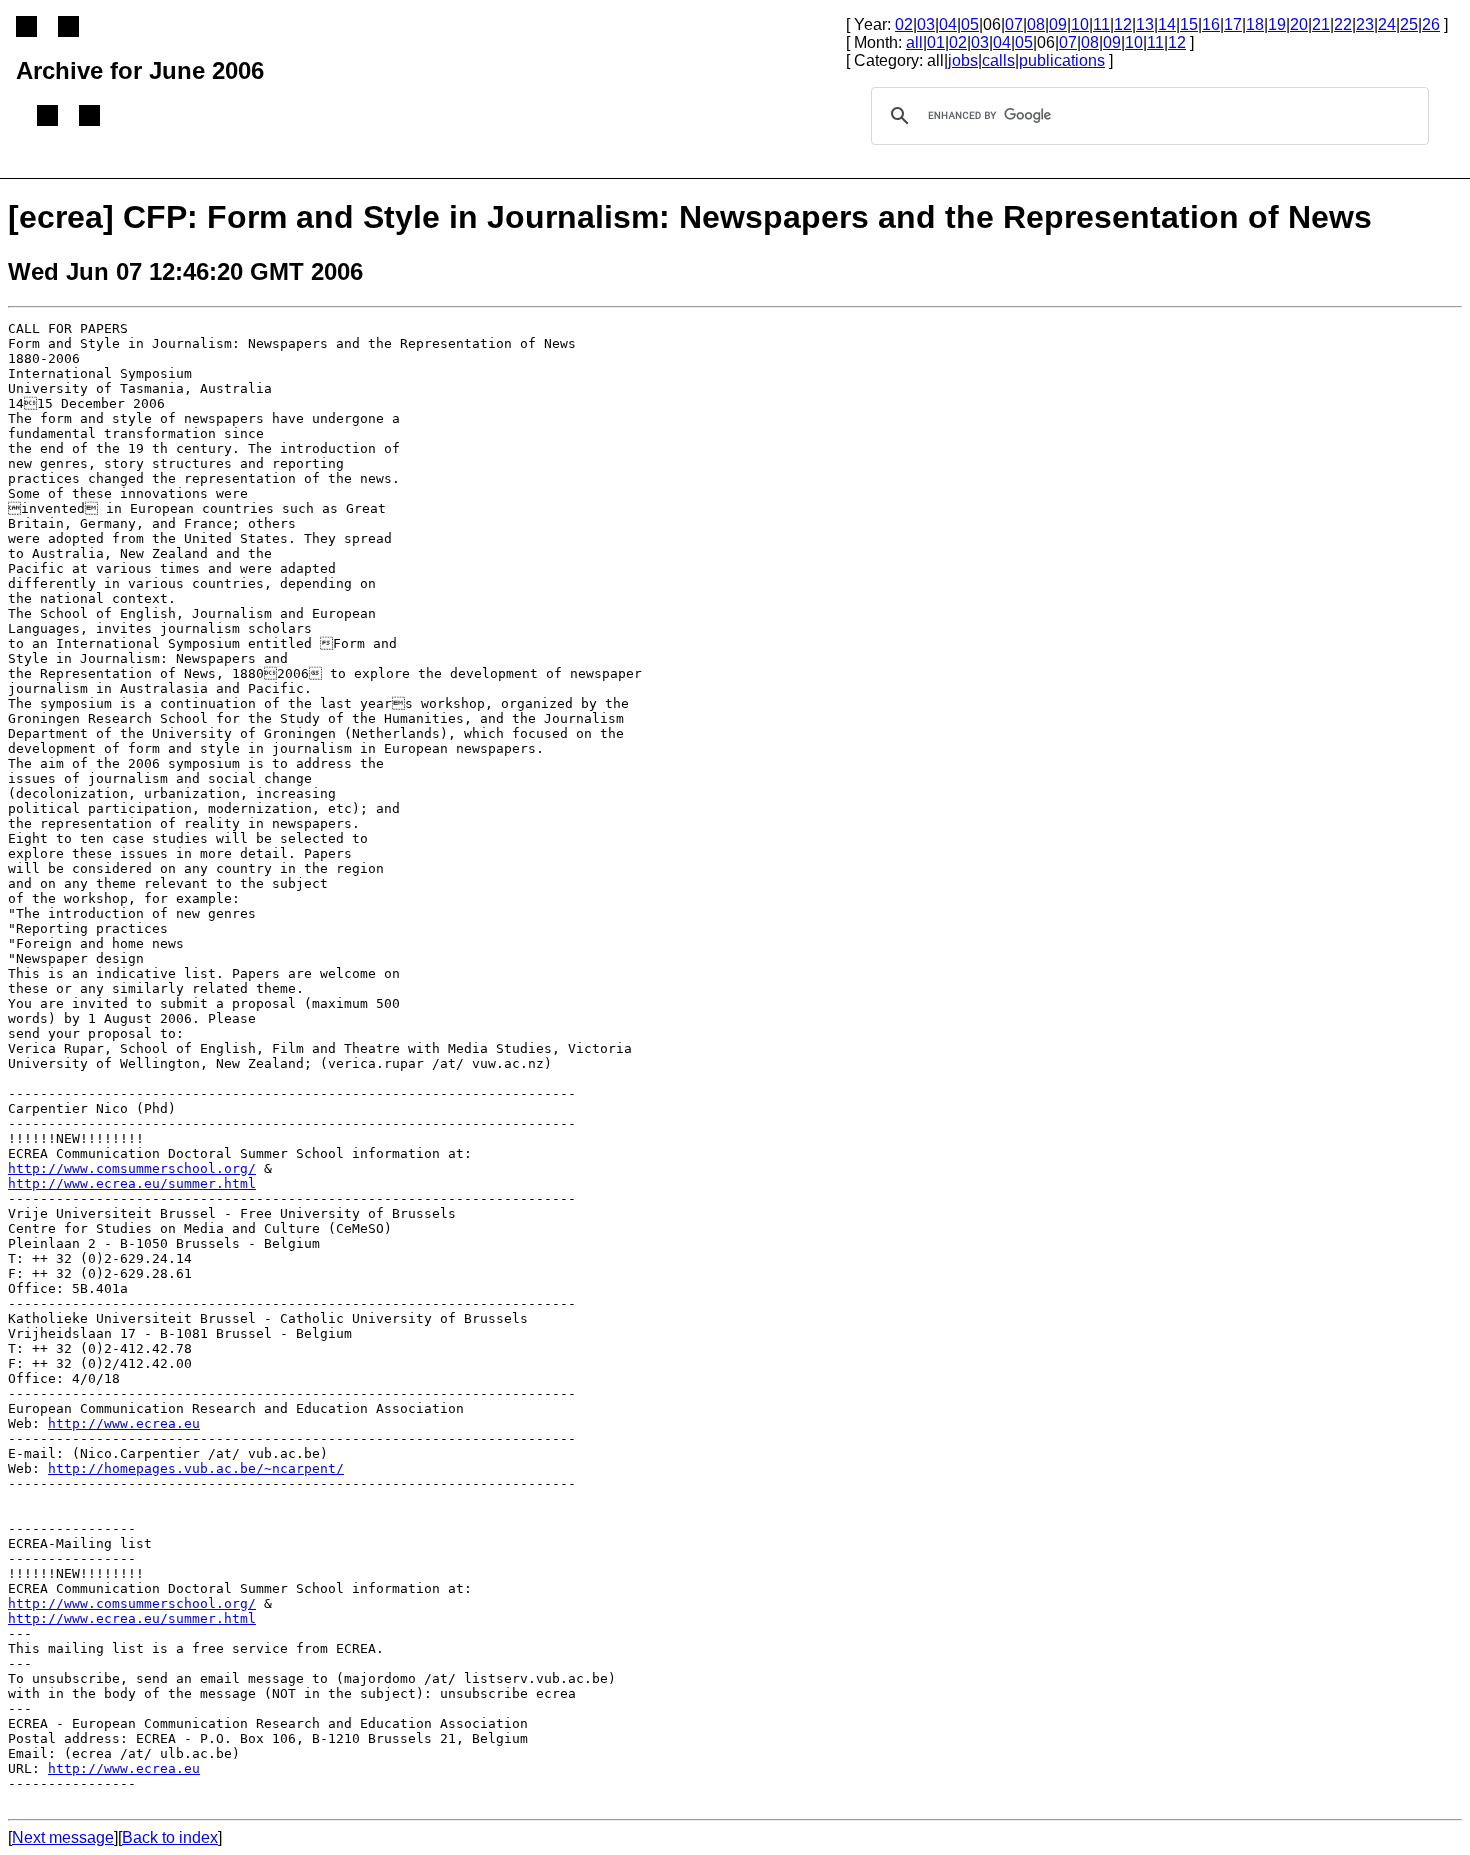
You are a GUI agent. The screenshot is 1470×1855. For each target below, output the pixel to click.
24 (1387, 24)
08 (1036, 24)
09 (1058, 24)
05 (970, 24)
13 (1145, 24)
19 (1277, 24)
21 (1321, 24)
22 (1343, 24)
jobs (963, 60)
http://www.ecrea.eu (124, 1423)
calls (998, 60)
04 (948, 24)
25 (1409, 24)
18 (1255, 24)
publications (1062, 60)
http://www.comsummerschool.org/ (132, 1168)
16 (1211, 24)
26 (1431, 24)
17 (1233, 24)
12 (1123, 24)
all (914, 42)
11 (1101, 24)
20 (1299, 24)
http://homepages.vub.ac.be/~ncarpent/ (196, 1468)
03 (926, 24)
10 (1080, 24)
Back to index (170, 1837)
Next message (63, 1837)
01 (936, 42)
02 (904, 24)
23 (1365, 24)
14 (1167, 24)
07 (1014, 24)
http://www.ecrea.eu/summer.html (132, 1183)
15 (1189, 24)
